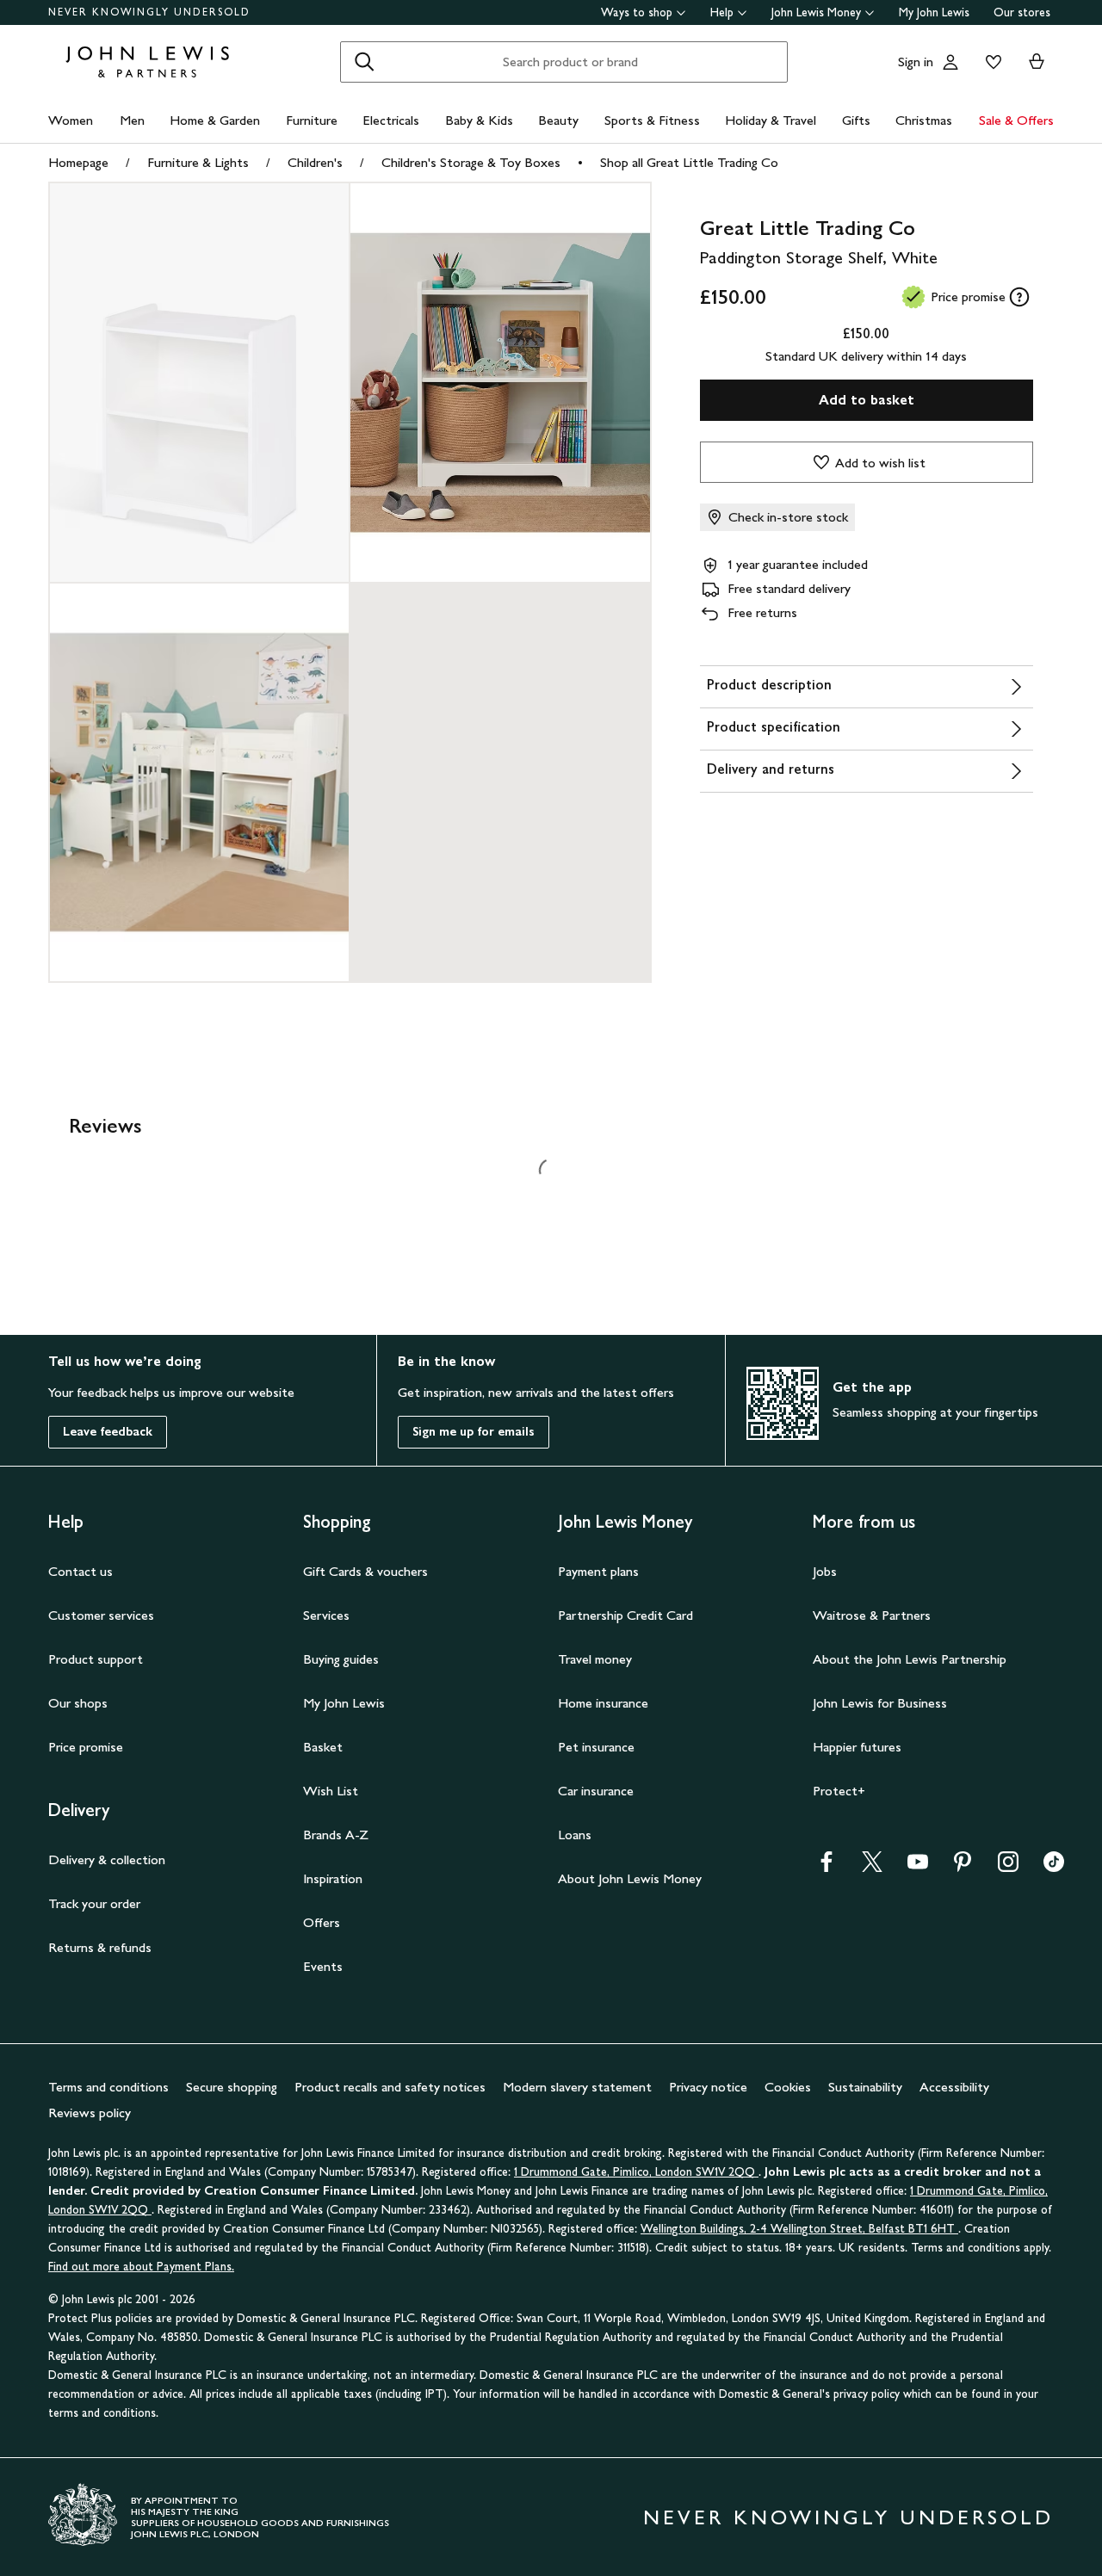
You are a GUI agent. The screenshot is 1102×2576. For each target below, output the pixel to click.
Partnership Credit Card (625, 1615)
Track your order (94, 1903)
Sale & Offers (1016, 120)
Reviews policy (90, 2113)
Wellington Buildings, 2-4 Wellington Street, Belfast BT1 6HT (799, 2229)
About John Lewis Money (630, 1878)
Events (323, 1966)
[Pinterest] (963, 1867)
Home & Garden (215, 120)
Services (326, 1615)
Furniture (312, 120)
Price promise (86, 1747)
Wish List (331, 1791)
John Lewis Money (816, 12)
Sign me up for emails (474, 1432)
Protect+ (839, 1791)
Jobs (825, 1571)
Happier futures (857, 1747)
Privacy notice (708, 2087)
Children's (315, 162)
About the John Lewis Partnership (910, 1659)
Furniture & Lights (198, 162)
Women (71, 120)
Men (132, 120)
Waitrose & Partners (872, 1615)
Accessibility (954, 2087)
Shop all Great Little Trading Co (689, 162)
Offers (322, 1922)
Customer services (101, 1615)
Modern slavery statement (577, 2087)
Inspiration (333, 1878)
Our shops (78, 1703)
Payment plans (598, 1571)
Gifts (856, 120)
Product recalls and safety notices (390, 2087)
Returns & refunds (100, 1947)
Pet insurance (596, 1747)
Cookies (788, 2087)
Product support (96, 1659)
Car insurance (596, 1791)
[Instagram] (1008, 1867)
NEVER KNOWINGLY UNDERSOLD (149, 12)
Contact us (80, 1571)
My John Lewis (934, 12)
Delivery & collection (107, 1859)
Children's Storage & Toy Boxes (471, 162)
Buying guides (341, 1659)
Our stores (1022, 12)
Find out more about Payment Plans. (141, 2267)
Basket (323, 1747)
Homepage (78, 162)
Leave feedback (108, 1432)
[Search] (364, 62)
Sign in (916, 62)
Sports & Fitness (652, 120)
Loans (575, 1835)
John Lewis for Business (880, 1703)
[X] (872, 1867)
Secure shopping (232, 2087)
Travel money (595, 1659)
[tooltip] (1019, 297)
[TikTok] (1054, 1867)
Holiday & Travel (771, 120)
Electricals (391, 120)
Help (722, 12)
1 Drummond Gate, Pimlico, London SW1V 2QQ (636, 2172)
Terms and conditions (108, 2087)
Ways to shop (637, 12)
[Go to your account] (950, 62)
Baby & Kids (479, 120)
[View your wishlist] (990, 62)
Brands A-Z (336, 1835)
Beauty (558, 120)
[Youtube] (918, 1867)
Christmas (924, 120)
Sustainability (865, 2087)
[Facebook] (826, 1867)
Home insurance (603, 1703)
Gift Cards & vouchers (365, 1571)
